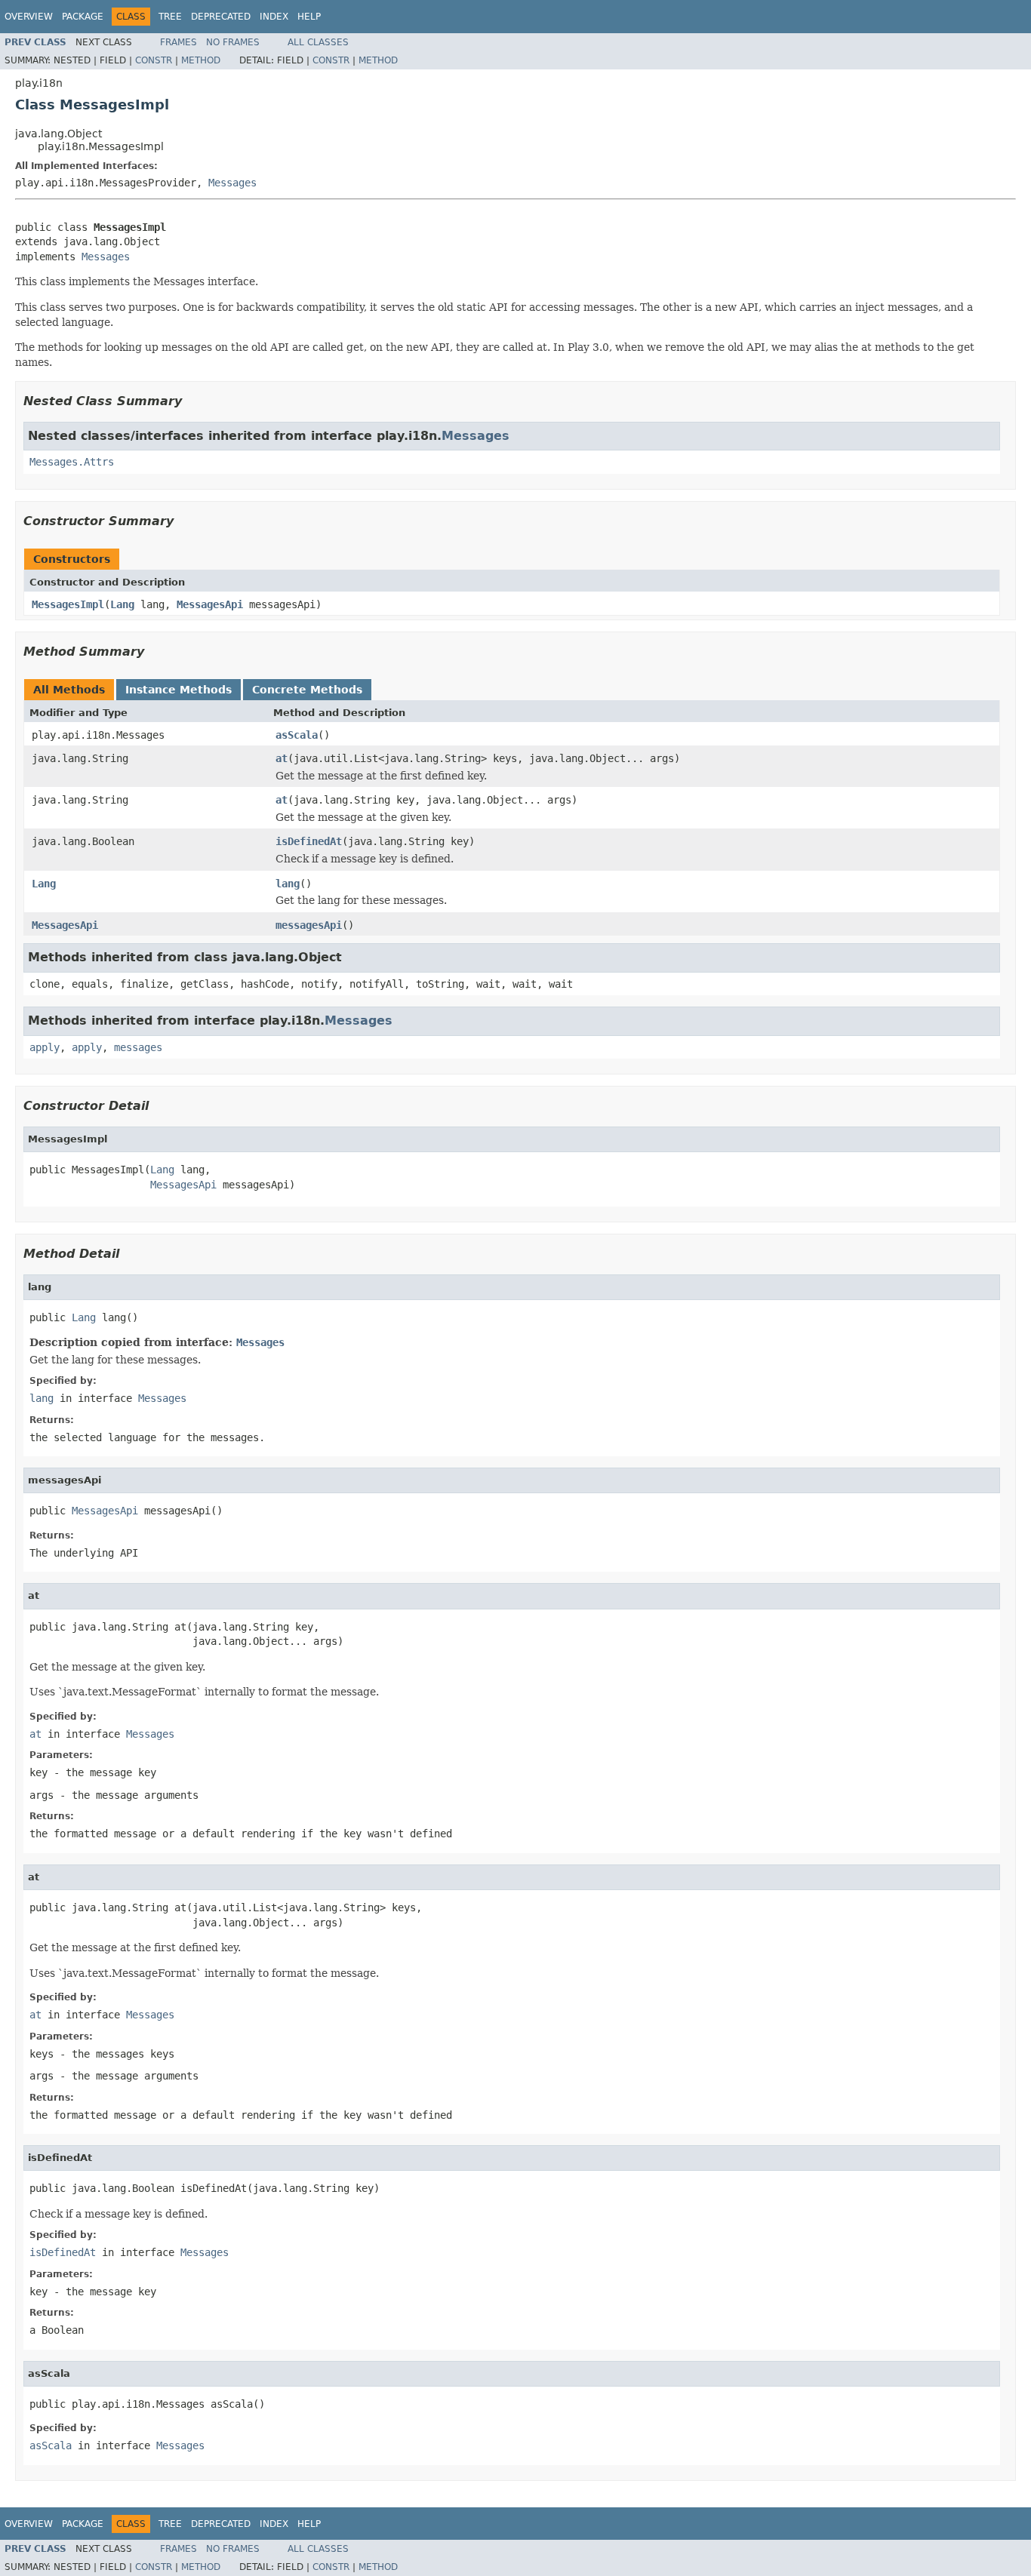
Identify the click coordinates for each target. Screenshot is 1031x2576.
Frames (179, 42)
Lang (122, 604)
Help (309, 17)
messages (138, 1047)
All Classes (318, 42)
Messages (232, 183)
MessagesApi (210, 604)
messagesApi (309, 925)
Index (274, 17)
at (282, 758)
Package (83, 17)
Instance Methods (179, 690)
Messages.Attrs (72, 462)
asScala (297, 735)
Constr (154, 60)
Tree (170, 17)
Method (201, 60)
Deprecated (221, 17)
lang (288, 884)
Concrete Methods (307, 690)
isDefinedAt (309, 841)
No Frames (233, 42)
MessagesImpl (68, 604)
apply (45, 1047)
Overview (29, 17)
